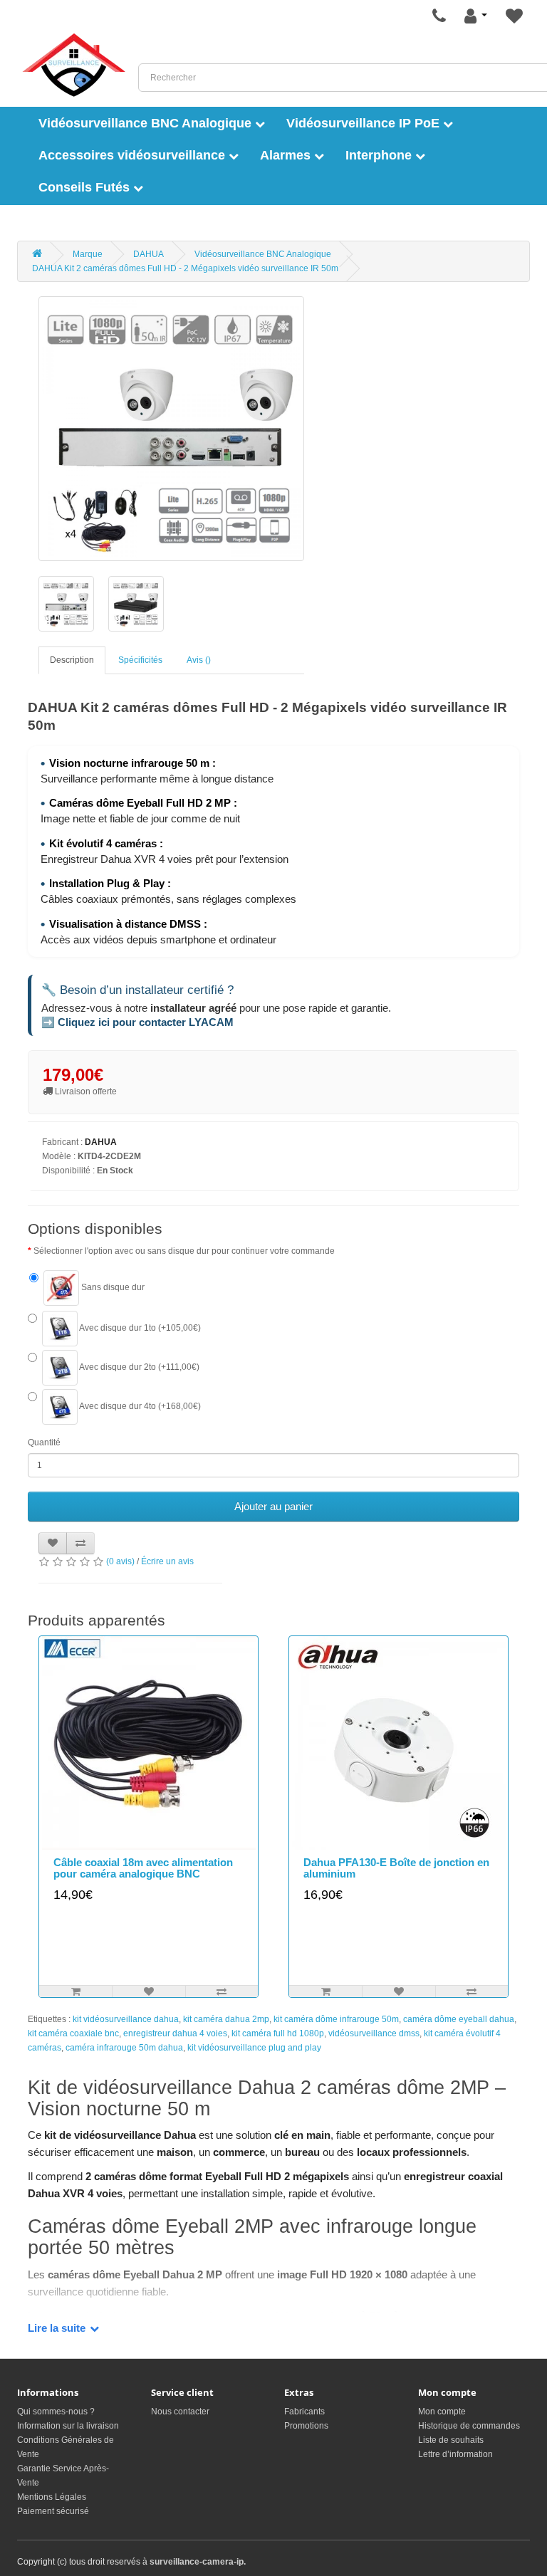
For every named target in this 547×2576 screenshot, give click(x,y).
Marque (88, 254)
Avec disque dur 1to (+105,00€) (139, 1328)
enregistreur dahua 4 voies (175, 2033)
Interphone (380, 155)
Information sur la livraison (68, 2426)
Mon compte (442, 2412)
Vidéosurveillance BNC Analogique (147, 123)
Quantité (44, 1443)
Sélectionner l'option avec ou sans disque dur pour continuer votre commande (184, 1251)
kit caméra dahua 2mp (226, 2019)
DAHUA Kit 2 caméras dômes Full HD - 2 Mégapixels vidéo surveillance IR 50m (185, 268)
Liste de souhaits (451, 2440)
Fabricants (304, 2412)
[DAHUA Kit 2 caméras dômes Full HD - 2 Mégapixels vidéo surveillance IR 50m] (171, 429)
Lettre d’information (455, 2454)
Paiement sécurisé (53, 2511)
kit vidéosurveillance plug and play (254, 2048)
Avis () (199, 660)
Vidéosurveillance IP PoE (365, 123)
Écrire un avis (167, 1561)
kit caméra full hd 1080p (278, 2033)
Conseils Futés (86, 187)
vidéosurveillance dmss (374, 2033)
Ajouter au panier (273, 1506)
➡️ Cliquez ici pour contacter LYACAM (137, 1022)
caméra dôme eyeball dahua (459, 2019)
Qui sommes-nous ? (56, 2412)
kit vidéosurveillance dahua (126, 2019)
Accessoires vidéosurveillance (134, 155)
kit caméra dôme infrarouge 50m (336, 2019)
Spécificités (140, 660)
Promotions (306, 2426)
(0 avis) (120, 1561)
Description (72, 660)
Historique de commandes (469, 2426)
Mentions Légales (52, 2497)
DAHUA (149, 254)
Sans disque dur (112, 1287)
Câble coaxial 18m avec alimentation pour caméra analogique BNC (143, 1868)
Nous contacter (180, 2412)
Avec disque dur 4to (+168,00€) (139, 1406)
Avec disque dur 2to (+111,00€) (139, 1367)
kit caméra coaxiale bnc (73, 2033)
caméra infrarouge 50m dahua (124, 2048)
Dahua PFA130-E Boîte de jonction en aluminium (396, 1868)
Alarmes (287, 155)
